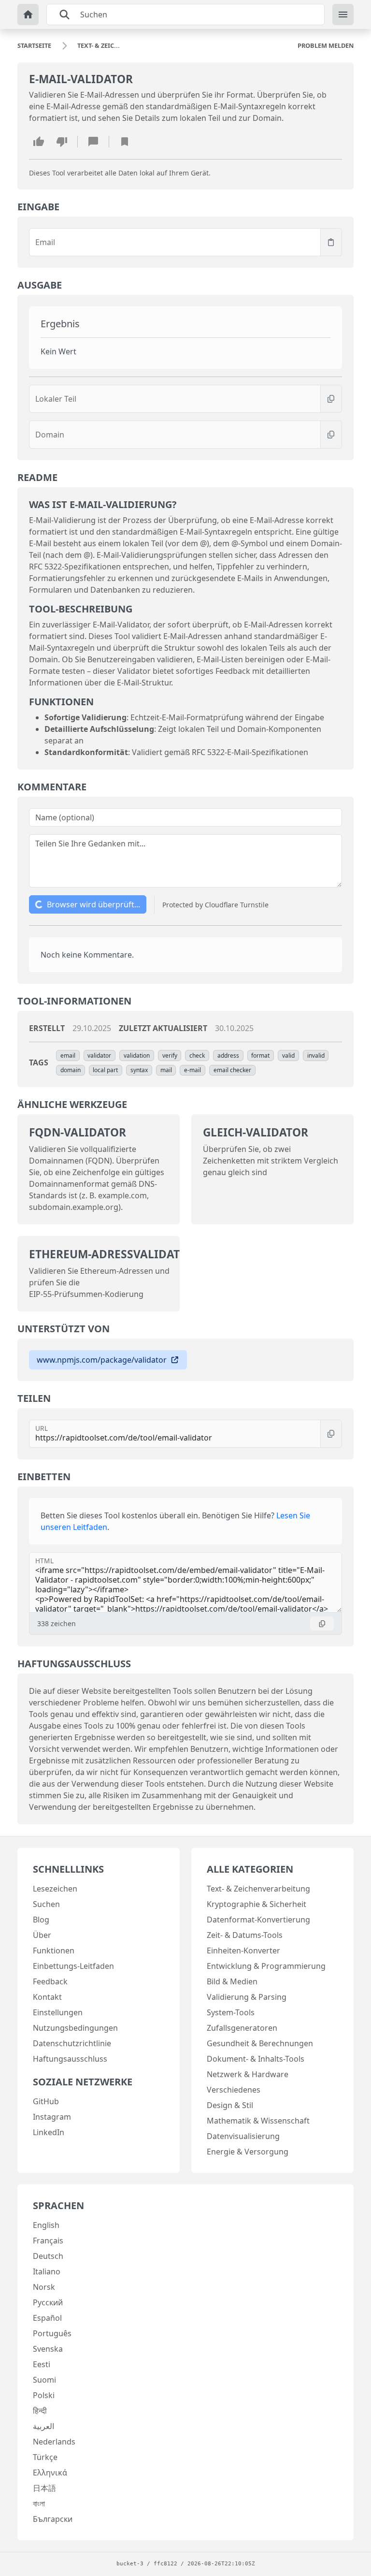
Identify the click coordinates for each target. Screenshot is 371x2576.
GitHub (46, 2101)
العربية (43, 2426)
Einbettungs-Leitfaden (73, 1966)
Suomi (44, 2380)
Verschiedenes (234, 2090)
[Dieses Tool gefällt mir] (39, 142)
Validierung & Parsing (247, 1997)
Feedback (50, 1981)
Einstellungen (58, 2012)
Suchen (46, 1904)
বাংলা (39, 2503)
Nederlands (54, 2442)
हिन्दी (40, 2411)
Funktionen (54, 1950)
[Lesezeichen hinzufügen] (125, 142)
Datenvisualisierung (243, 2136)
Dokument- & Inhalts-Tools (256, 2059)
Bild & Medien (232, 1981)
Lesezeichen (55, 1889)
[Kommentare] (93, 142)
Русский (48, 2302)
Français (48, 2241)
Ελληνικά (50, 2473)
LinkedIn (49, 2132)
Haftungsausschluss (70, 2059)
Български (53, 2519)
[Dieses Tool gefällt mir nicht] (62, 142)
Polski (44, 2395)
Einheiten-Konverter (243, 1950)
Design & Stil (230, 2105)
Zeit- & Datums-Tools (245, 1935)
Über (42, 1935)
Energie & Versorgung (248, 2152)
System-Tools (231, 2012)
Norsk (44, 2287)
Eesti (42, 2364)
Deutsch (48, 2256)
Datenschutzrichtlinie (72, 2043)
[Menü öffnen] (343, 15)
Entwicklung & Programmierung (266, 1966)
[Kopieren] (331, 399)
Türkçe (45, 2457)
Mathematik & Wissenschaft (258, 2121)
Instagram (52, 2117)
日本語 (44, 2488)
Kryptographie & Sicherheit (257, 1904)
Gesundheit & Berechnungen (260, 2043)
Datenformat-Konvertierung (258, 1920)
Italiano (47, 2271)
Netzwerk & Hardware (248, 2074)
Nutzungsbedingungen (75, 2028)
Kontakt (47, 1997)
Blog (41, 1920)
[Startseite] (28, 15)
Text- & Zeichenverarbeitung (258, 1889)
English (46, 2225)
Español (47, 2318)
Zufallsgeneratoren (242, 2028)
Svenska (48, 2349)
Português (52, 2333)
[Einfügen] (331, 242)
